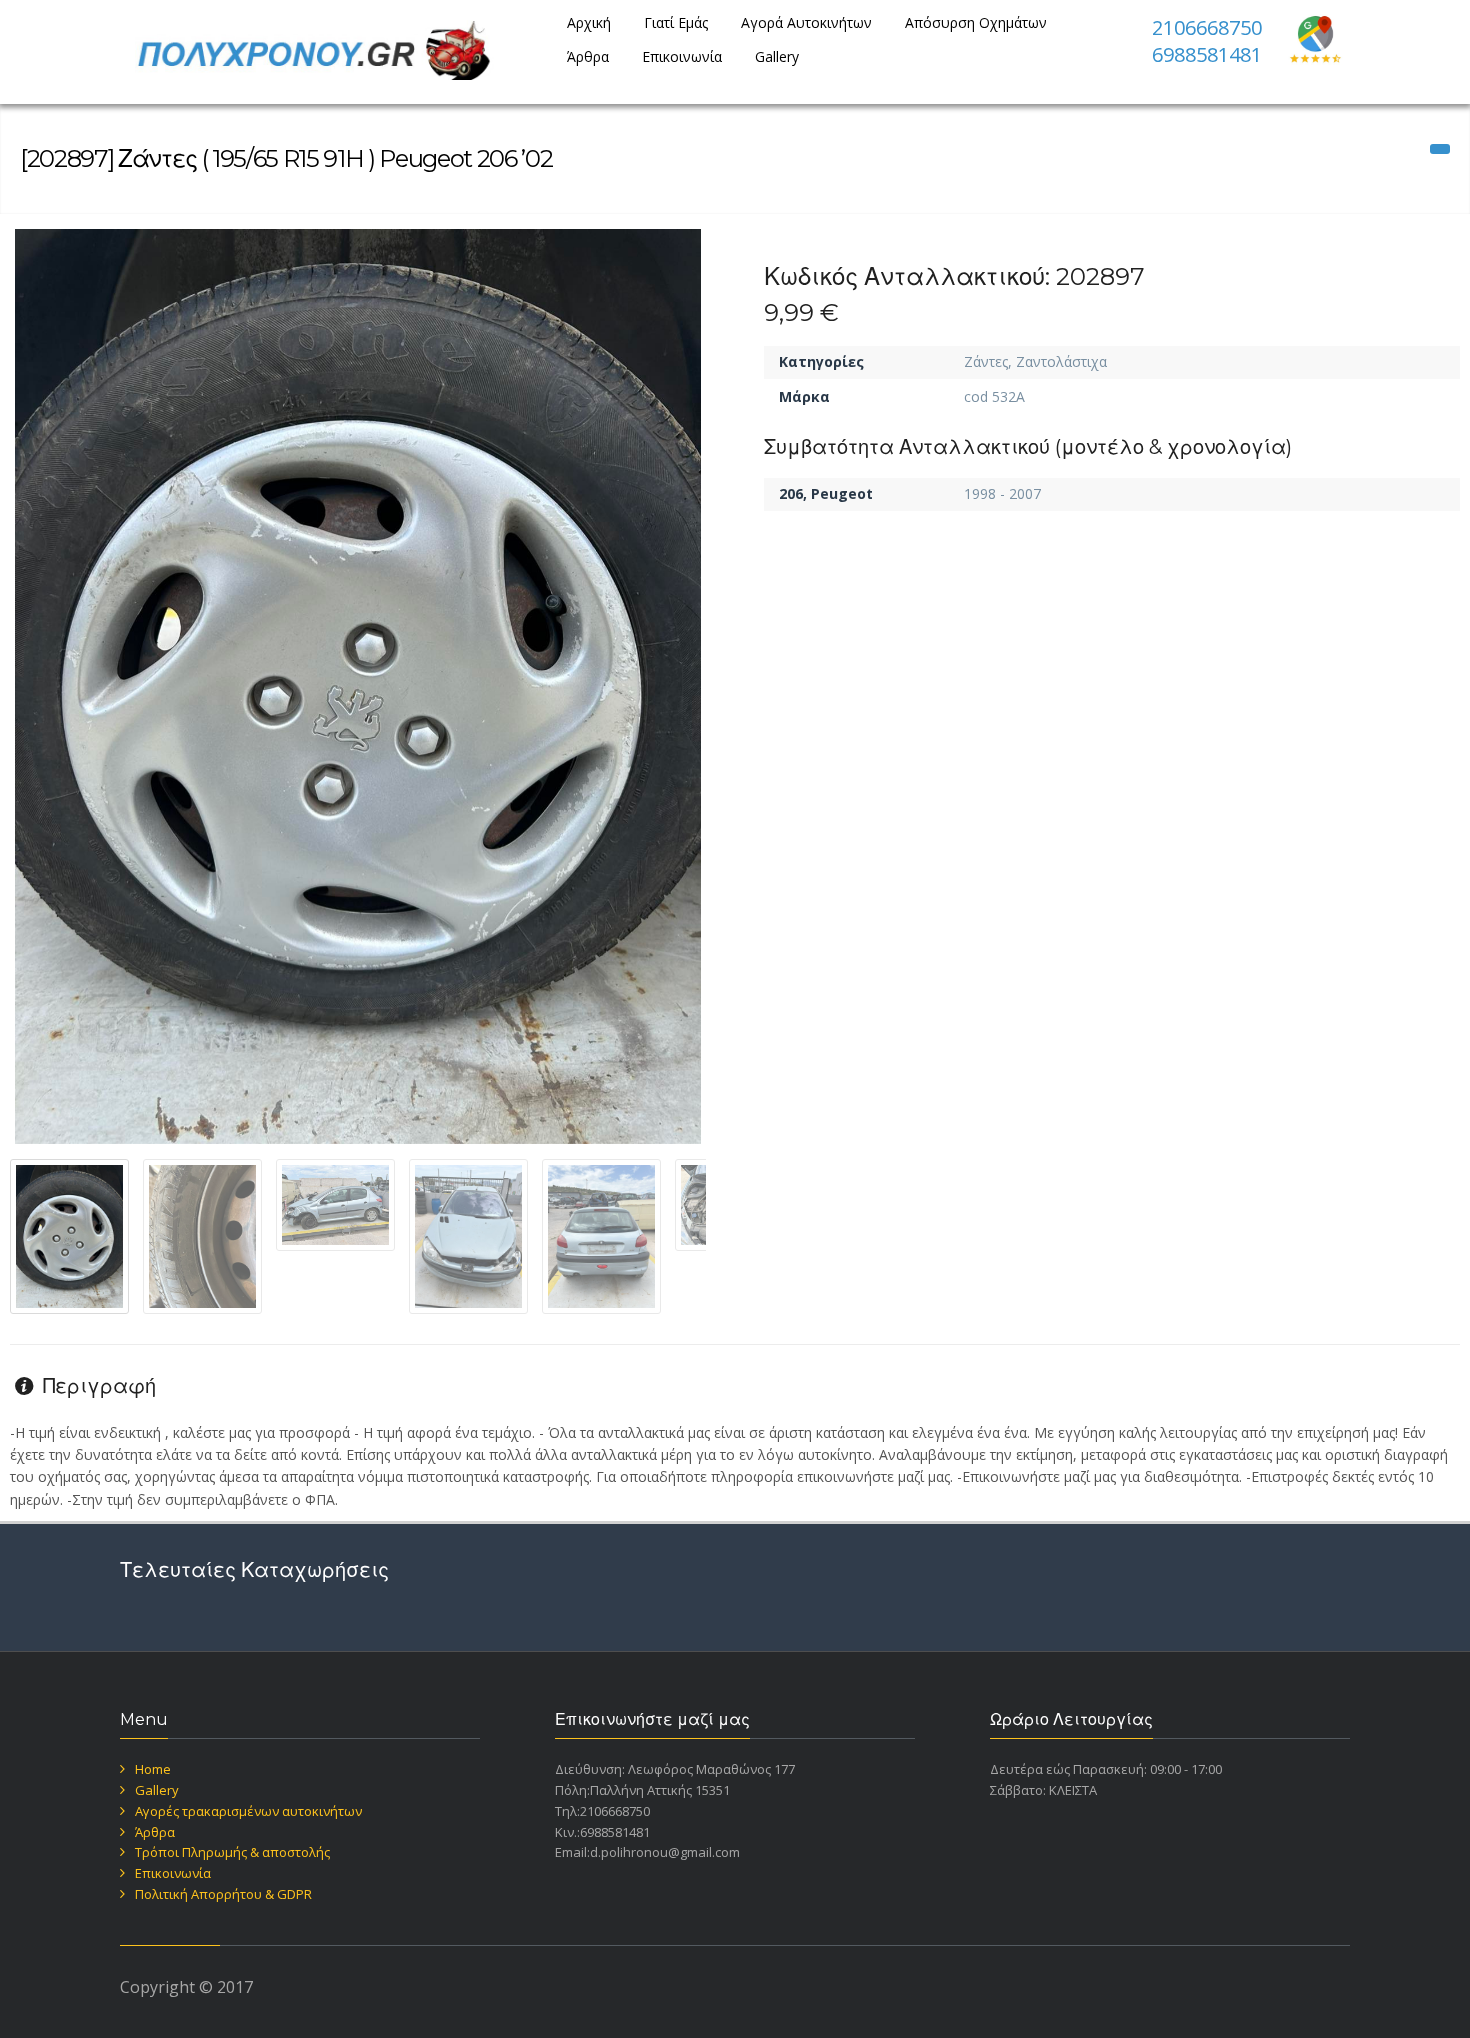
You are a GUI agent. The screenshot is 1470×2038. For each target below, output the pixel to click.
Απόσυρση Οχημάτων (976, 22)
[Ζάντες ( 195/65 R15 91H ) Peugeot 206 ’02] (358, 686)
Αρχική (589, 22)
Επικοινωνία (682, 56)
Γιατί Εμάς (676, 22)
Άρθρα (588, 56)
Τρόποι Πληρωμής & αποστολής (232, 1852)
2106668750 (1207, 27)
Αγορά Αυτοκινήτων (806, 22)
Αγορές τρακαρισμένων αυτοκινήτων (248, 1811)
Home (153, 1769)
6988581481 (1207, 54)
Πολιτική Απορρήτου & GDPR (223, 1894)
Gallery (777, 56)
